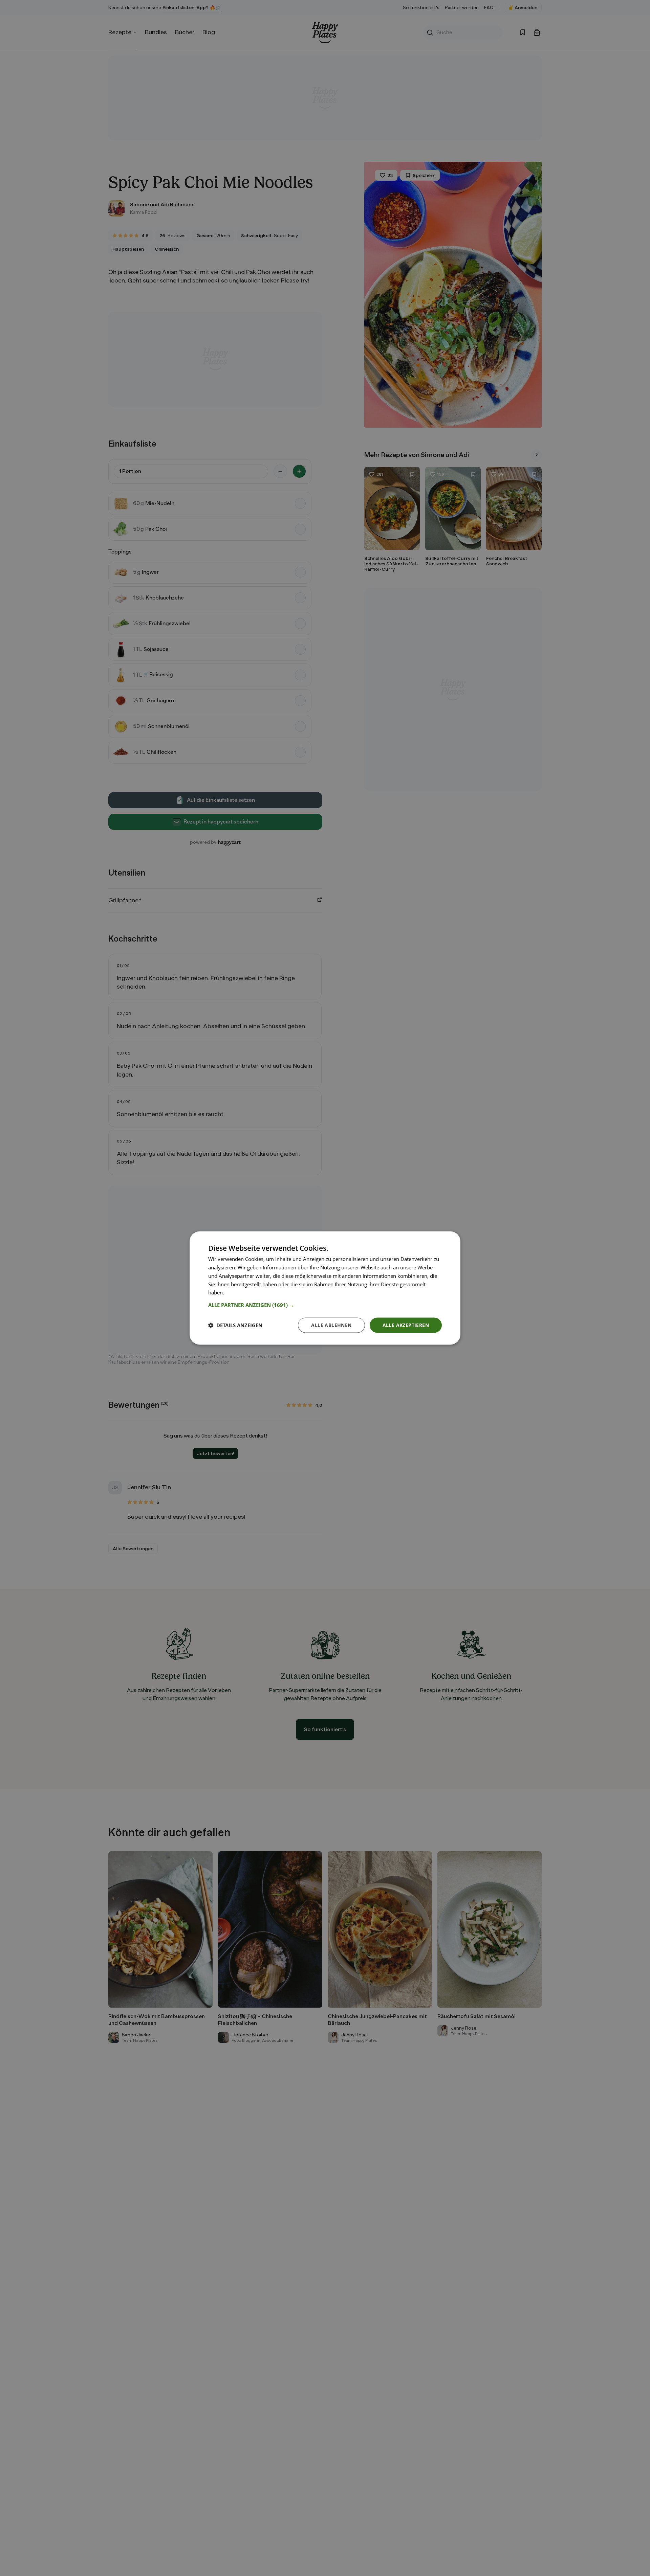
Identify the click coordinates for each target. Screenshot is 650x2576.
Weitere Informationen (252, 1292)
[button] (325, 1305)
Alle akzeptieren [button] (406, 1325)
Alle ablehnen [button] (331, 1325)
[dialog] (325, 1288)
